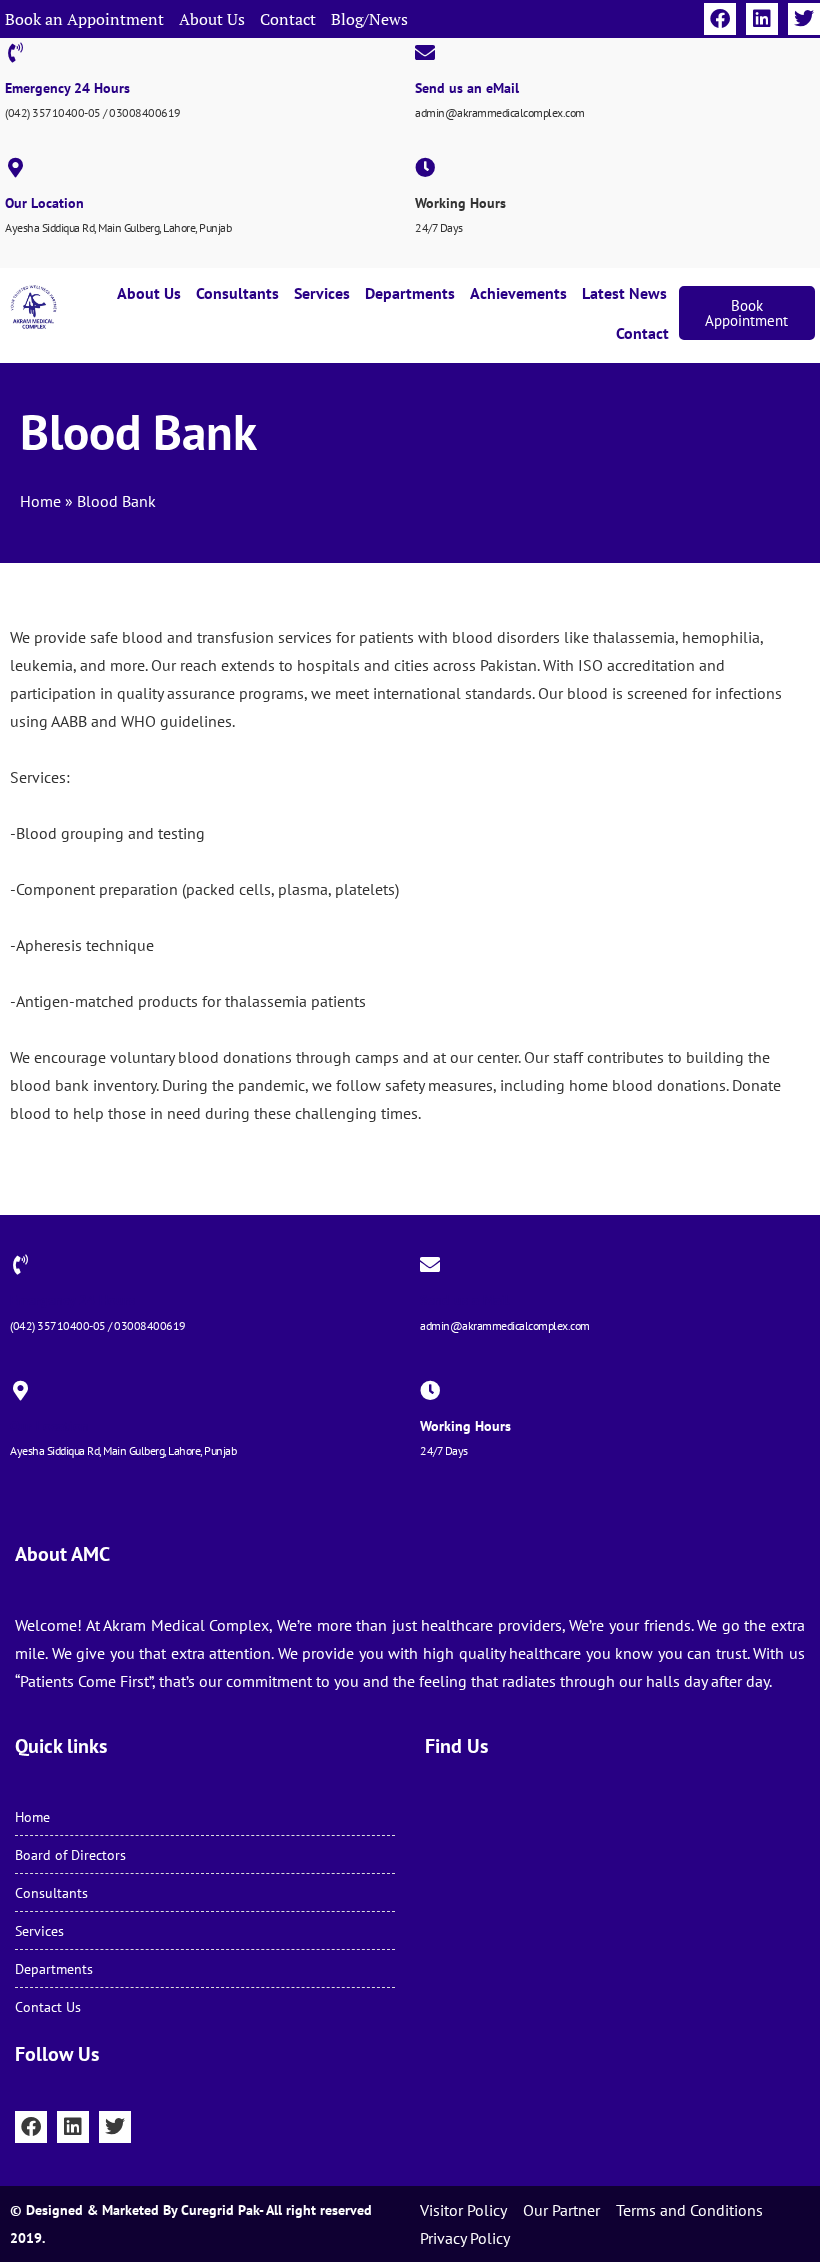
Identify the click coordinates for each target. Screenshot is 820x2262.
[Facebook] (720, 19)
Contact (288, 19)
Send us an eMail (467, 88)
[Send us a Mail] (430, 1265)
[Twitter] (804, 19)
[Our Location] (15, 168)
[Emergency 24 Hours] (15, 53)
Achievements (518, 293)
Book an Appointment (84, 19)
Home (40, 501)
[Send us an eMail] (425, 53)
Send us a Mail (464, 1300)
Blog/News (369, 19)
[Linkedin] (762, 19)
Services (322, 293)
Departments (410, 293)
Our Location (44, 203)
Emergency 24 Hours (67, 88)
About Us (212, 19)
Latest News (624, 293)
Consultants (237, 293)
